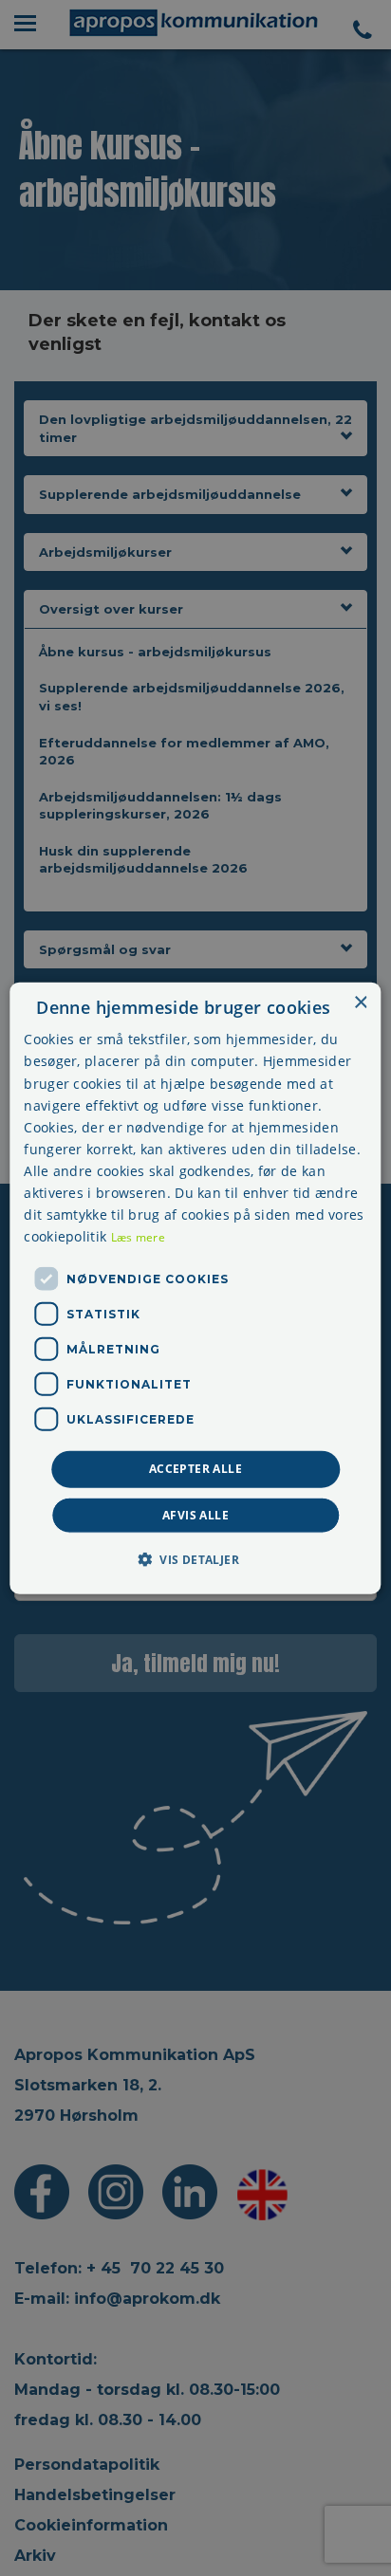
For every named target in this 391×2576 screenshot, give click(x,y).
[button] (195, 1558)
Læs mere (138, 1237)
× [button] (360, 1003)
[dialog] (195, 1288)
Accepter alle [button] (195, 1469)
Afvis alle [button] (195, 1514)
